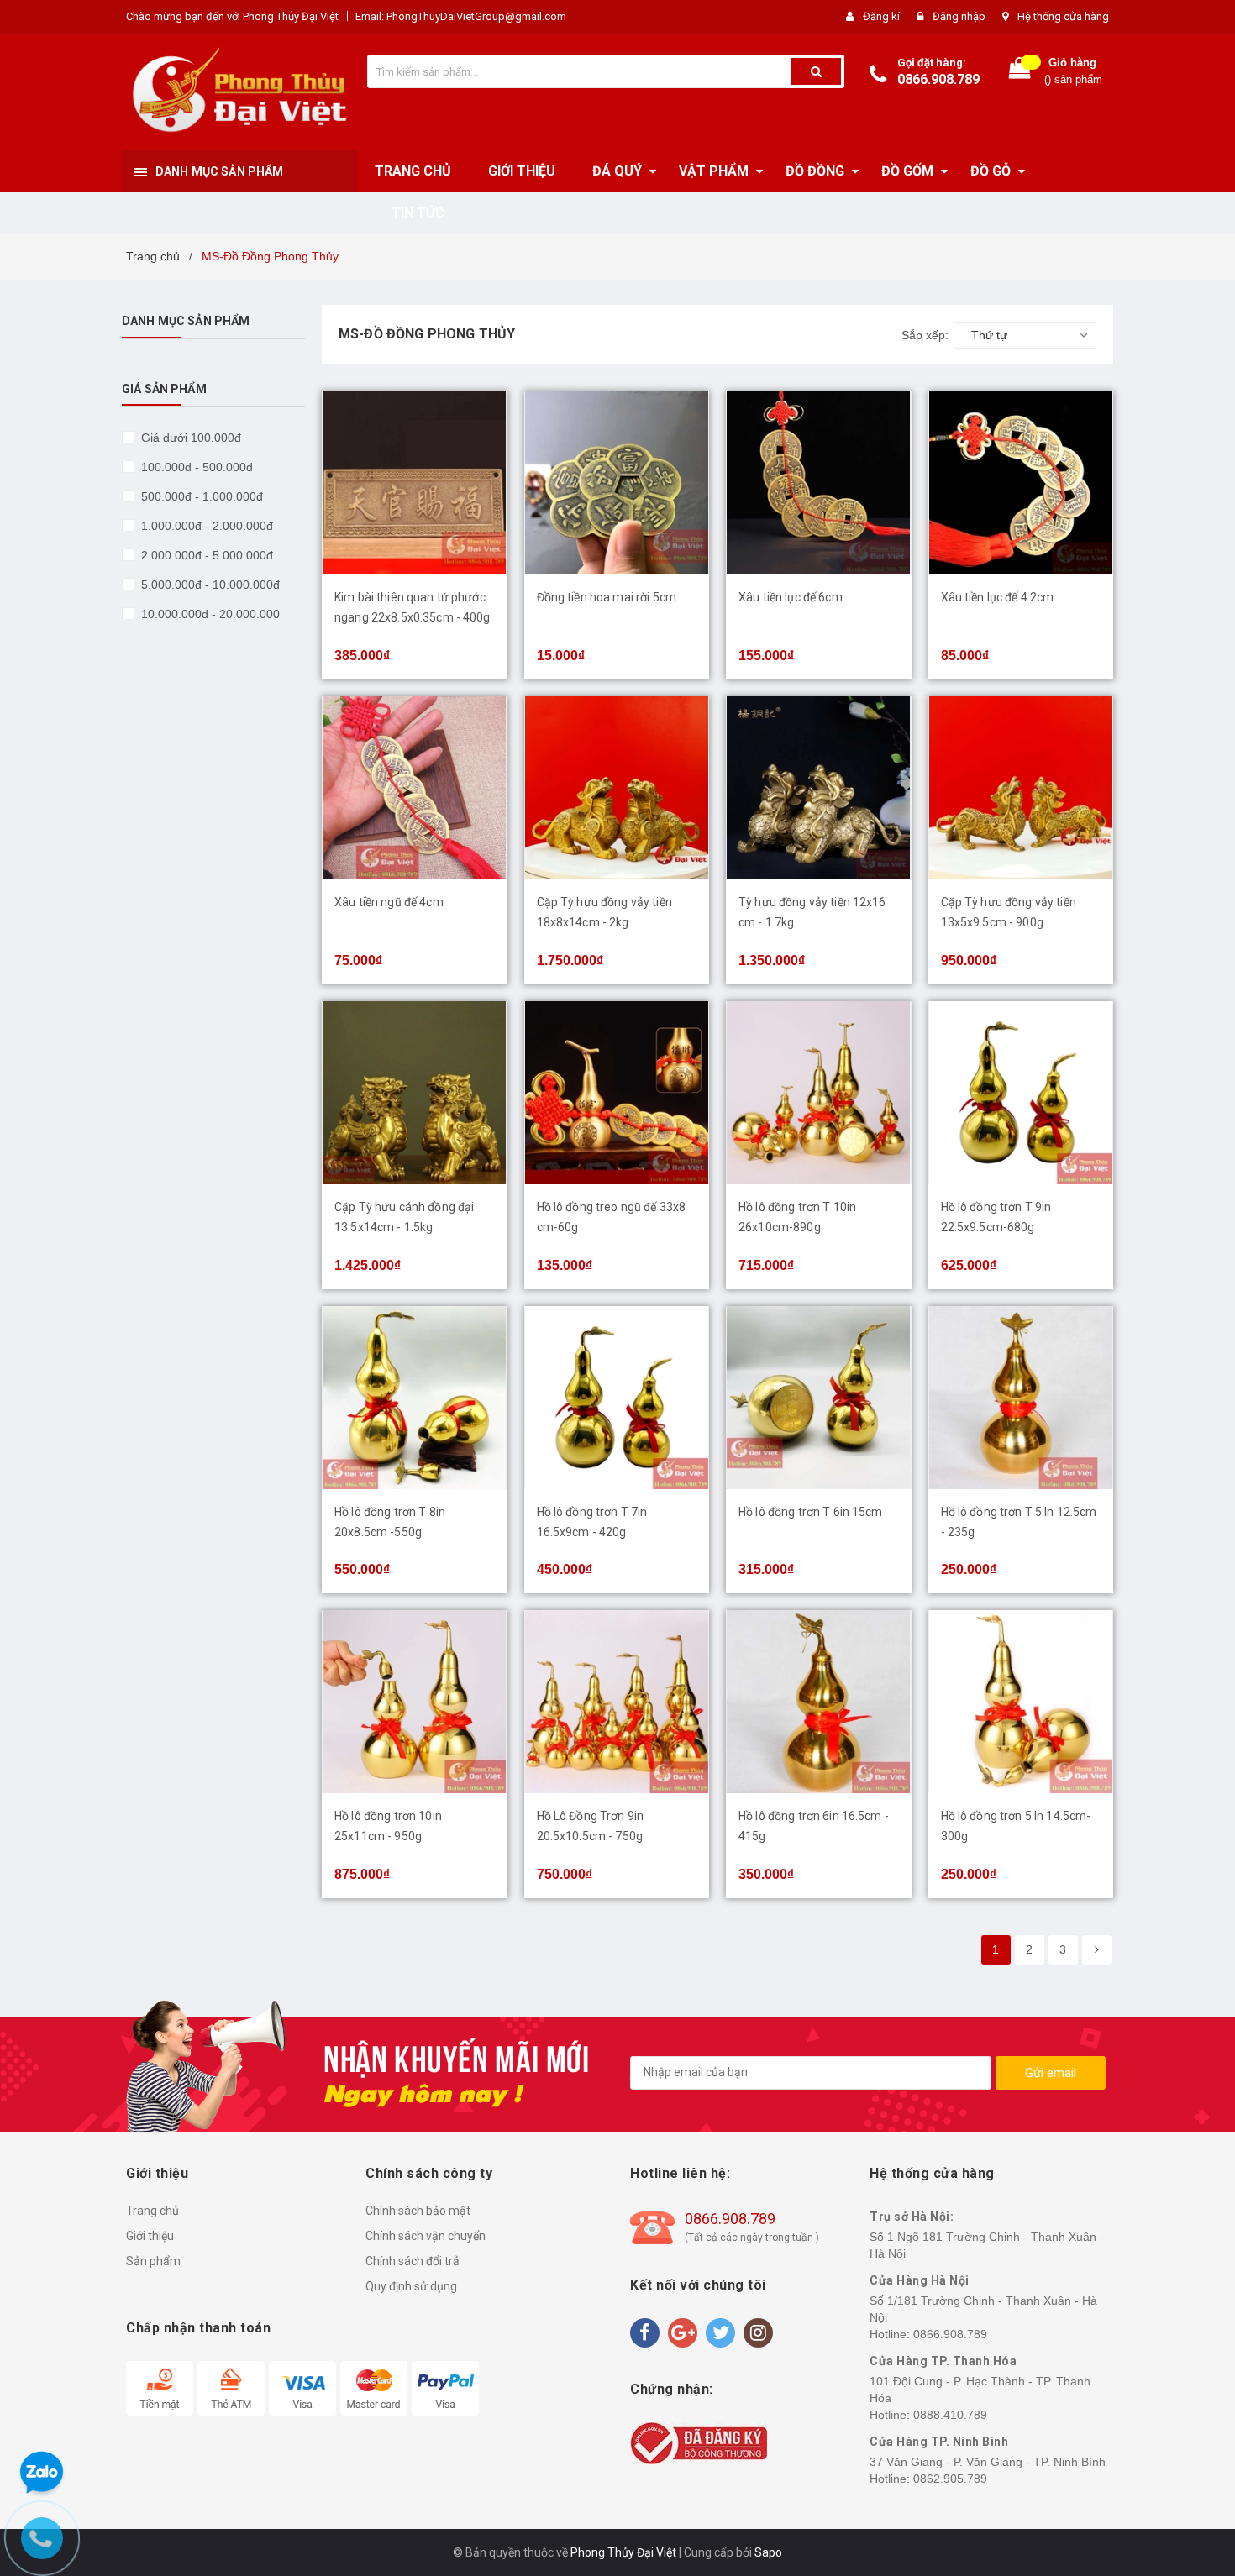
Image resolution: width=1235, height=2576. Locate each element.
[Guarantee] (699, 2442)
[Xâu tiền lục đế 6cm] (819, 483)
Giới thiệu (150, 2236)
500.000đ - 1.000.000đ (200, 496)
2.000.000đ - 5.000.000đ (205, 555)
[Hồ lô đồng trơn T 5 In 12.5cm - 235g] (1021, 1398)
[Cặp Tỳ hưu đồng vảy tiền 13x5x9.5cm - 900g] (1021, 788)
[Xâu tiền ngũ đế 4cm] (415, 788)
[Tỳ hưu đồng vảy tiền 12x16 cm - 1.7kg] (819, 788)
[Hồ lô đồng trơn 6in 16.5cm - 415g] (819, 1702)
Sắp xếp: (925, 335)
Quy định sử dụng (411, 2286)
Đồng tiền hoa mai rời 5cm (607, 597)
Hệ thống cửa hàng (1063, 16)
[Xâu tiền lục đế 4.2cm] (1021, 483)
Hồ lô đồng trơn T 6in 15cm (811, 1512)
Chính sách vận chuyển (426, 2236)
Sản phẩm (153, 2261)
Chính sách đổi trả (413, 2261)
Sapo (768, 2552)
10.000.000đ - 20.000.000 (209, 614)
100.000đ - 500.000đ (195, 467)
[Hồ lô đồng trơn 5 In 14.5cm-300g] (1021, 1702)
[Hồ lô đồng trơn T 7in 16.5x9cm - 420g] (617, 1398)
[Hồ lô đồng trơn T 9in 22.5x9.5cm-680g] (1021, 1093)
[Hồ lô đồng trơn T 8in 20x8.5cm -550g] (415, 1398)
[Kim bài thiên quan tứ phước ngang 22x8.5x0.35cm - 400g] (415, 483)
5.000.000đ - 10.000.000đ (209, 585)
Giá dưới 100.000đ (189, 438)
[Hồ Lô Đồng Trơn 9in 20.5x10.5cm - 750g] (617, 1702)
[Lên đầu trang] (1206, 1272)
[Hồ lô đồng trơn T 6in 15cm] (819, 1398)
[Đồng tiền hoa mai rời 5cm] (617, 483)
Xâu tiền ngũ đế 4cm (389, 902)
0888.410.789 (950, 2415)
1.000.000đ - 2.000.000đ (205, 526)
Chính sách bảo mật (418, 2211)
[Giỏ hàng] (1020, 72)
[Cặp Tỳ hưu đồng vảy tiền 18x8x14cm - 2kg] (617, 788)
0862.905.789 (950, 2479)
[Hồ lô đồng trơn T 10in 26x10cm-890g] (819, 1093)
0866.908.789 (938, 79)
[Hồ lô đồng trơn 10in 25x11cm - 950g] (415, 1702)
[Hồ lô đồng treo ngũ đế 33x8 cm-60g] (617, 1093)
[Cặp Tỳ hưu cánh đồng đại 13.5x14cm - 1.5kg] (415, 1093)
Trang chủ (152, 2211)
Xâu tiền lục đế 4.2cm (998, 597)
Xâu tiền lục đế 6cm (791, 597)
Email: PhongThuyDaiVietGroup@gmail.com (461, 16)
